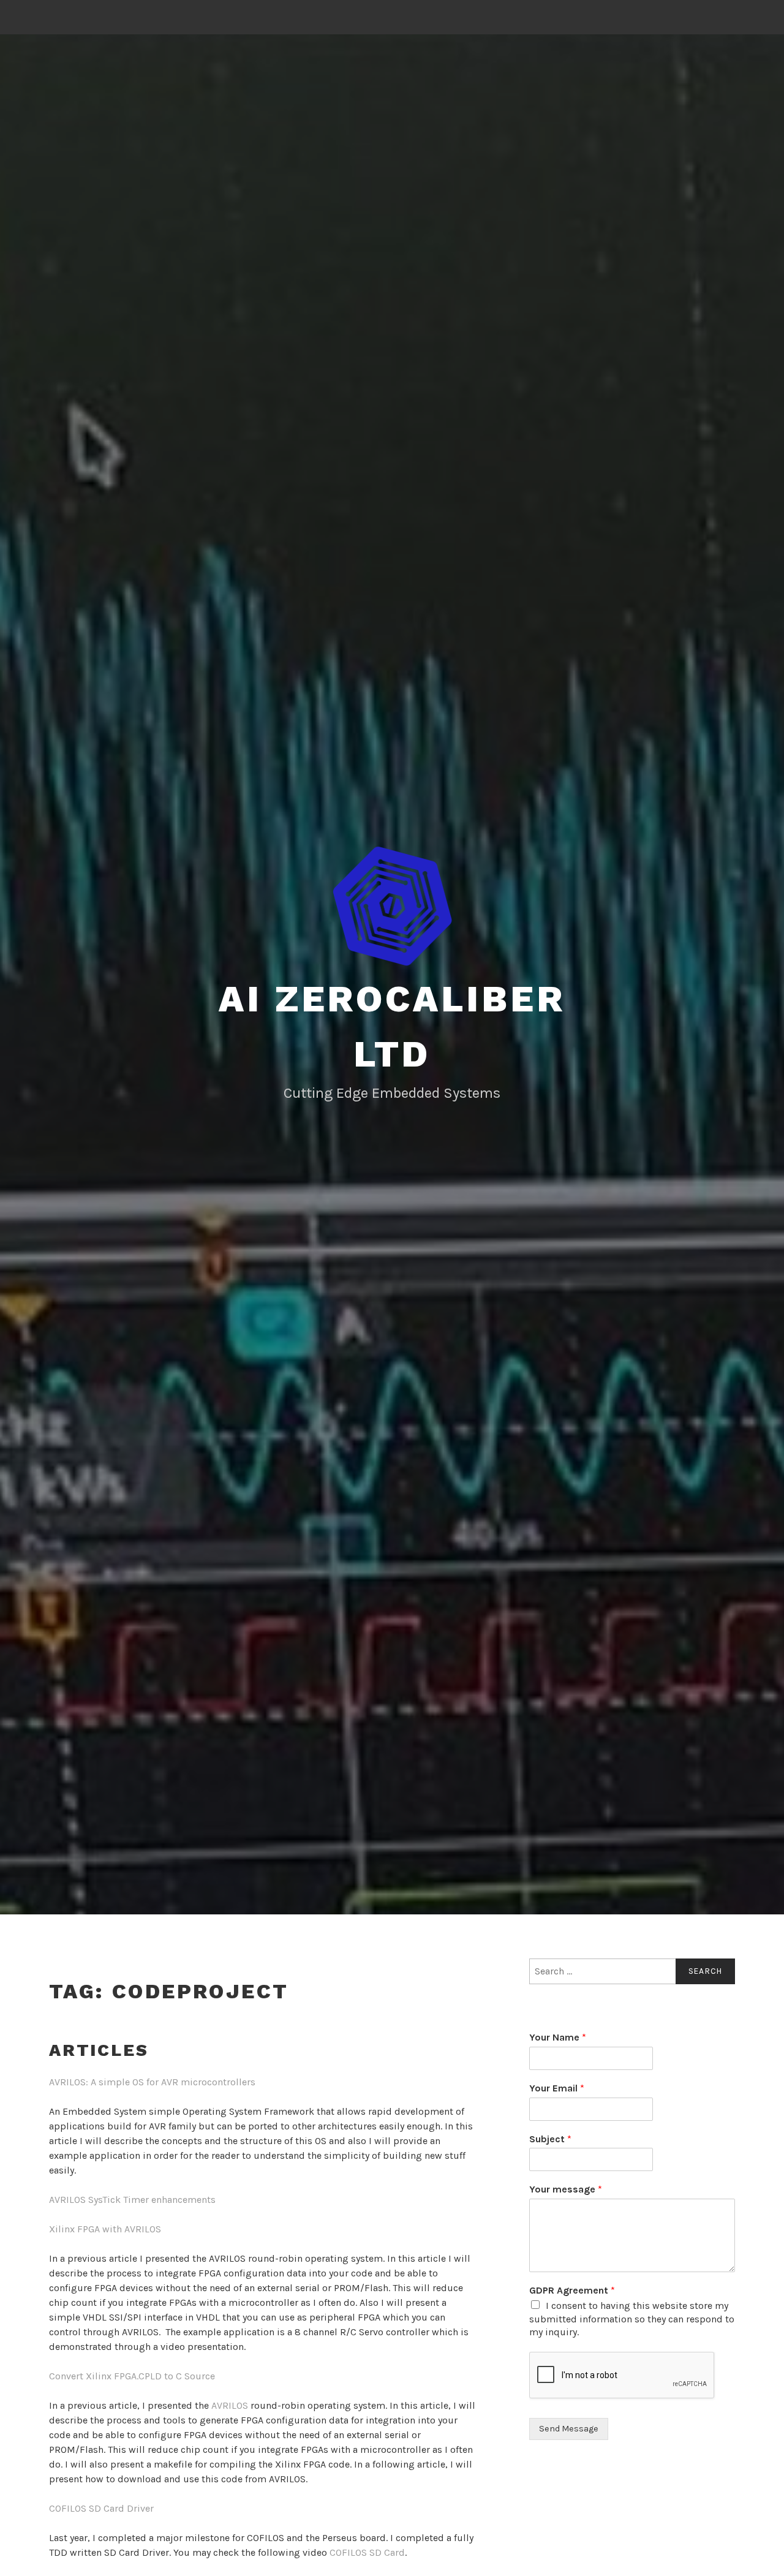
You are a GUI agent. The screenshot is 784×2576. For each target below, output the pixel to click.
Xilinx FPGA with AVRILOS (105, 2229)
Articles (99, 2050)
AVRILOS (230, 2405)
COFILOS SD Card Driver (101, 2508)
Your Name (558, 2037)
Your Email (557, 2088)
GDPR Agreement (572, 2290)
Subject (550, 2139)
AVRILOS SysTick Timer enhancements (132, 2200)
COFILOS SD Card (367, 2552)
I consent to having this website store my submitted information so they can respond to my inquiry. (632, 2319)
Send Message (569, 2429)
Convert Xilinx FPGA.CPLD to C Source (132, 2376)
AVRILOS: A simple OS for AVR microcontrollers (152, 2082)
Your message (566, 2189)
